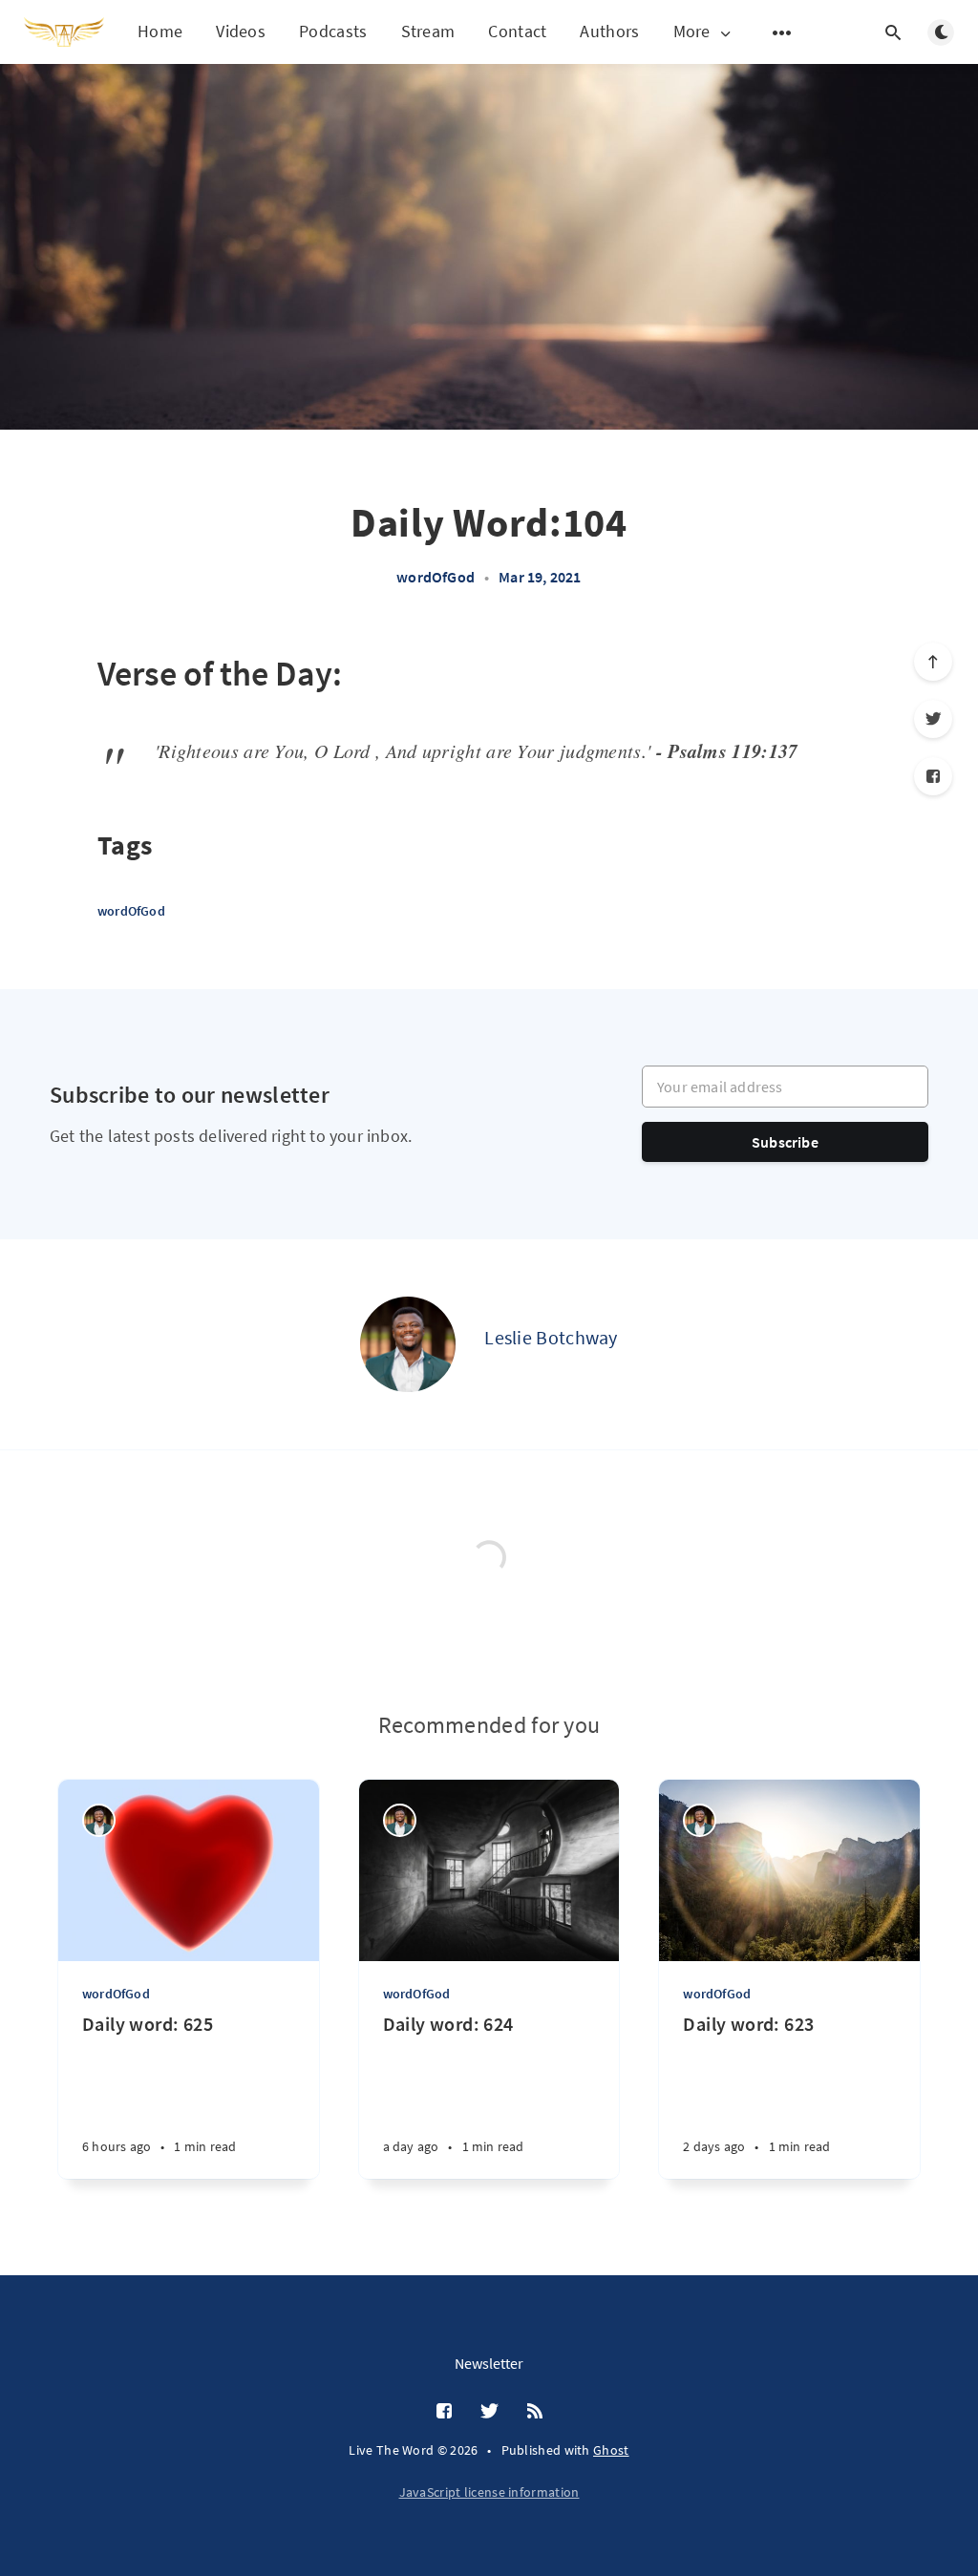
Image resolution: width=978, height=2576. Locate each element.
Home (160, 31)
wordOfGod (436, 577)
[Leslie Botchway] (408, 1344)
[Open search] (893, 32)
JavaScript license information (489, 2492)
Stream (428, 31)
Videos (241, 31)
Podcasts (333, 31)
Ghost (611, 2450)
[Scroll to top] (933, 662)
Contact (517, 31)
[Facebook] (933, 776)
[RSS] (535, 2412)
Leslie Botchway (551, 1337)
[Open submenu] (782, 32)
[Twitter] (933, 719)
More (692, 32)
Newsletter (489, 2363)
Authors (609, 31)
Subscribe (785, 1142)
